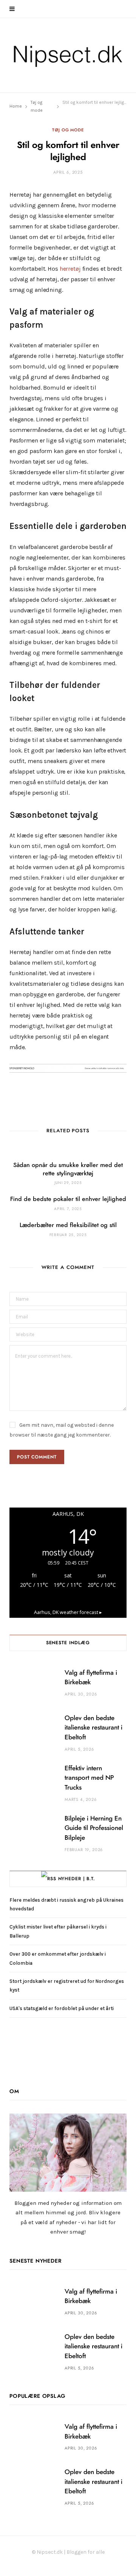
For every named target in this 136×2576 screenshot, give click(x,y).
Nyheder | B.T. (77, 1879)
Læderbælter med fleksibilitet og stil (68, 1225)
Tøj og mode (68, 130)
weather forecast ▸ (68, 1612)
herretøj (70, 269)
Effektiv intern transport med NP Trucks (89, 1778)
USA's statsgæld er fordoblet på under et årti (62, 2008)
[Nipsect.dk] (68, 55)
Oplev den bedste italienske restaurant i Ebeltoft (93, 1728)
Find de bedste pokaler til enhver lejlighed (68, 1199)
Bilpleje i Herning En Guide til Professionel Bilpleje (94, 1828)
